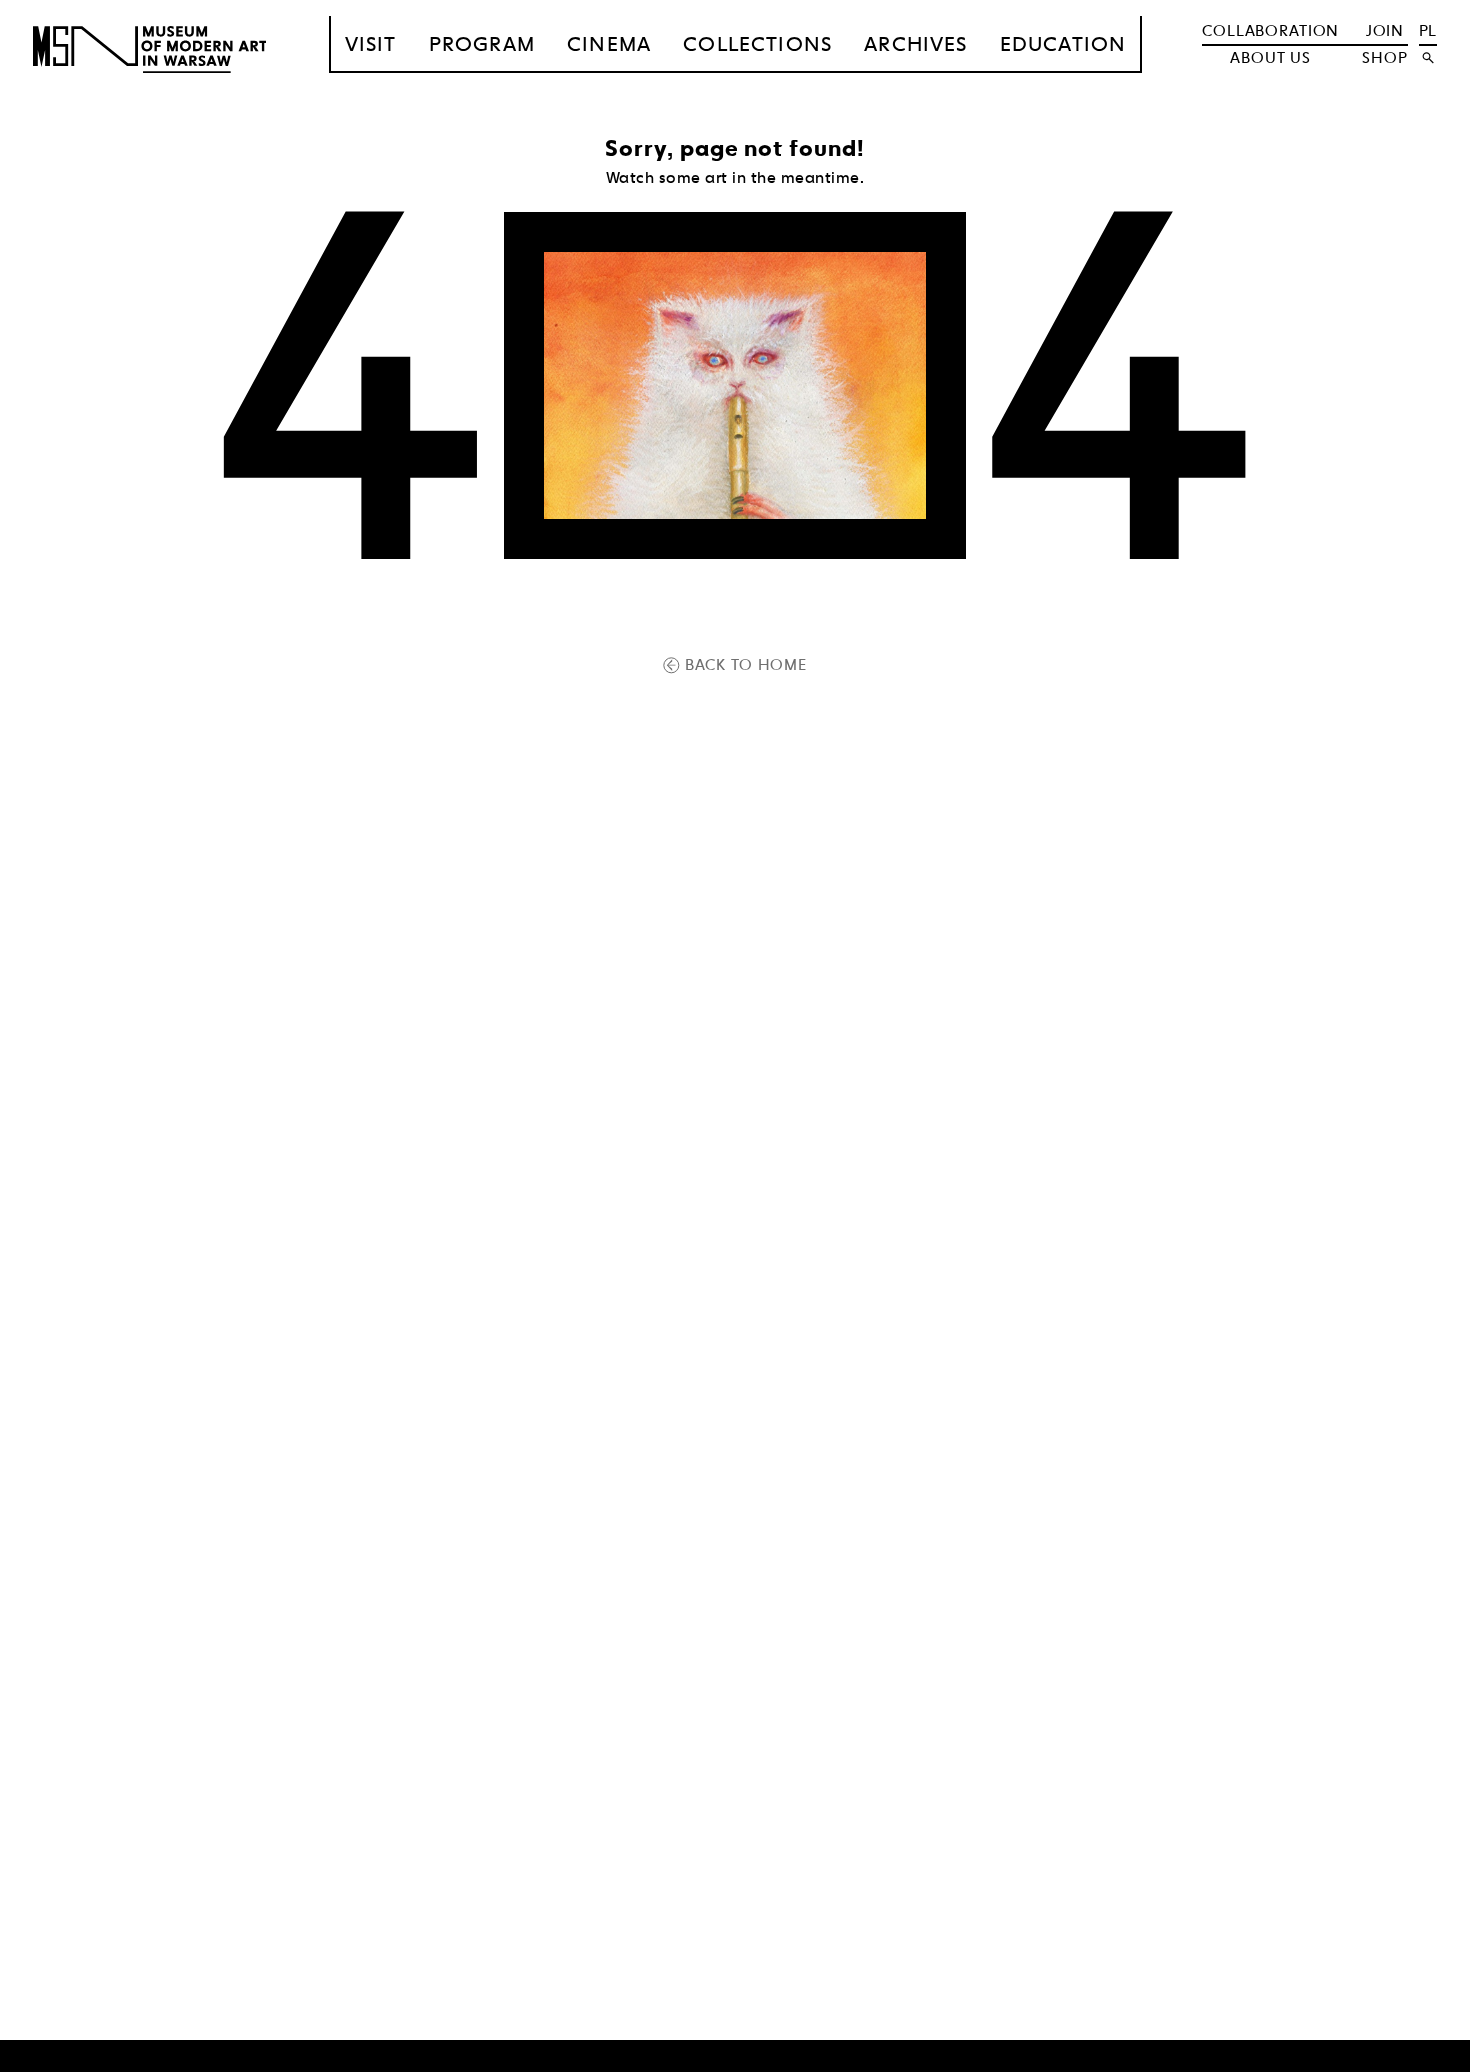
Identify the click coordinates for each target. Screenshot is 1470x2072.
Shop (1384, 58)
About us (1270, 58)
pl (1428, 31)
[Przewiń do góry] (1419, 2054)
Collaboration (1270, 31)
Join (1385, 31)
